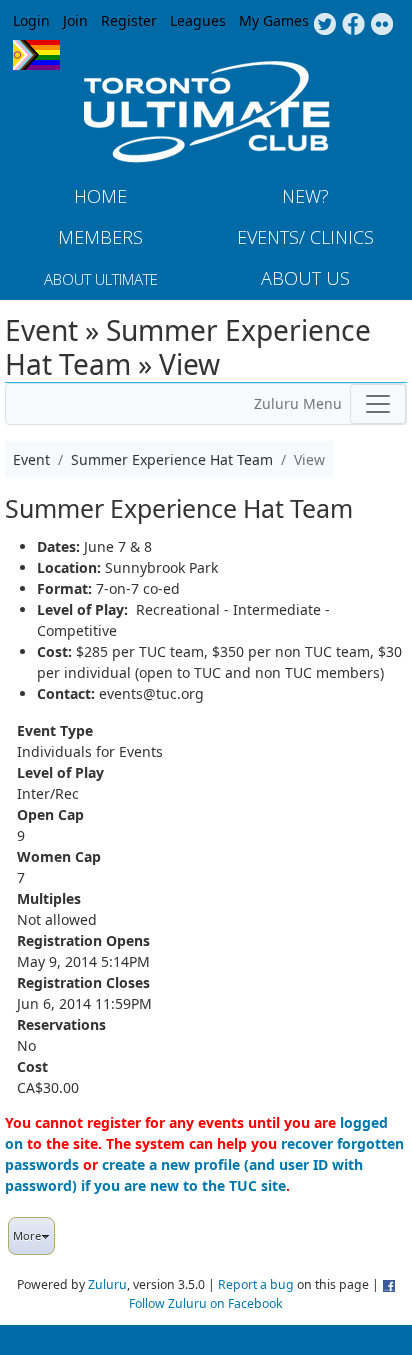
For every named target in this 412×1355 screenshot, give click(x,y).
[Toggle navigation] (378, 404)
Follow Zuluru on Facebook (206, 1303)
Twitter (324, 25)
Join (75, 20)
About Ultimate (101, 279)
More (27, 1235)
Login (31, 20)
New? (305, 196)
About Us (305, 278)
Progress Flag (36, 55)
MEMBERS (100, 237)
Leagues (198, 20)
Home (100, 196)
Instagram (382, 25)
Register (129, 20)
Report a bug (256, 1284)
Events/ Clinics (305, 237)
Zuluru (107, 1284)
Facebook (353, 25)
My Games (274, 20)
